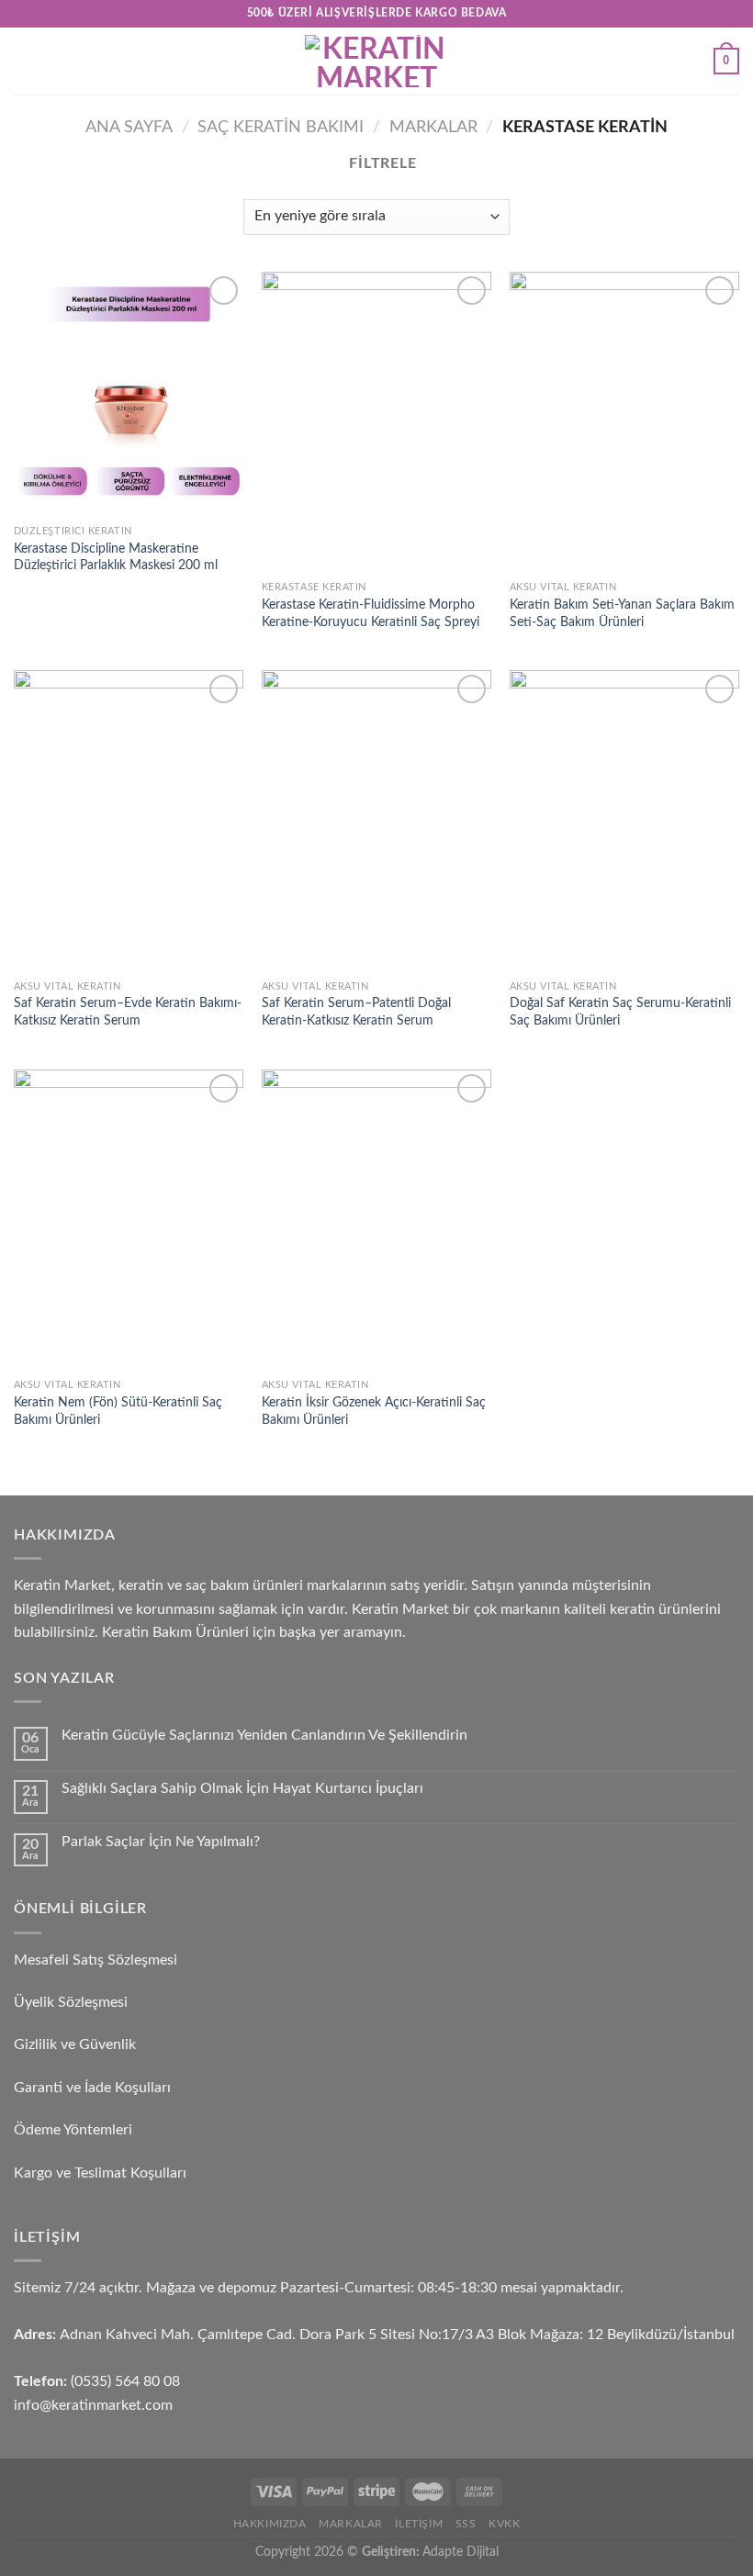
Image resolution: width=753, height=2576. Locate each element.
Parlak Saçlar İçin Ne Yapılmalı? (161, 1842)
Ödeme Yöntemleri (73, 2130)
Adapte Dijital (461, 2552)
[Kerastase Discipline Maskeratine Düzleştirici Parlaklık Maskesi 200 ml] (129, 394)
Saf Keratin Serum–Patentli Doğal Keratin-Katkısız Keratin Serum (356, 1012)
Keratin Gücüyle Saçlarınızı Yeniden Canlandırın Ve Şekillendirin (264, 1735)
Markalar (433, 127)
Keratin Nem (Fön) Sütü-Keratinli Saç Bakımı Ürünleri (118, 1411)
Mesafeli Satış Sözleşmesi (96, 1960)
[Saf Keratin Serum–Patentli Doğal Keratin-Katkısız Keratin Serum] (376, 820)
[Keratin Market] (376, 61)
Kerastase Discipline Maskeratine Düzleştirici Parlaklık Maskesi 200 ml (116, 557)
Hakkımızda (270, 2524)
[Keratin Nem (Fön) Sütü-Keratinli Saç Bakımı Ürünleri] (129, 1220)
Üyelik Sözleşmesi (71, 2002)
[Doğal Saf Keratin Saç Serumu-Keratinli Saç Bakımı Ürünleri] (624, 820)
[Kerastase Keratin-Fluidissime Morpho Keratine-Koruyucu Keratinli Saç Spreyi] (376, 422)
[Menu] (25, 61)
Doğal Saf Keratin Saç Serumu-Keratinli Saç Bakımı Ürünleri (620, 1012)
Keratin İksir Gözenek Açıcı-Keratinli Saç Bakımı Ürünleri (374, 1411)
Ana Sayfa (129, 127)
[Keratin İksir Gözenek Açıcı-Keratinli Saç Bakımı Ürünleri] (376, 1220)
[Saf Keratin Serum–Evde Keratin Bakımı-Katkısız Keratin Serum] (129, 820)
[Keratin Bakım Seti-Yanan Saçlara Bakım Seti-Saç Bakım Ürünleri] (624, 422)
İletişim (419, 2524)
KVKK (504, 2524)
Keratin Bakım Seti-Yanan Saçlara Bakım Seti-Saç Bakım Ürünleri (622, 613)
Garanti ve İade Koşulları (92, 2088)
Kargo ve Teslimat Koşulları (100, 2173)
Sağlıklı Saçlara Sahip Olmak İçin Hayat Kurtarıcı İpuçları (242, 1788)
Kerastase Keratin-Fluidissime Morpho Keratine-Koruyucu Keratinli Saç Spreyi (371, 613)
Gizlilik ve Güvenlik (75, 2044)
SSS (466, 2524)
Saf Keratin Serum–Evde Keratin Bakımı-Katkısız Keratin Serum (128, 1012)
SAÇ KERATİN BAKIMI (281, 127)
